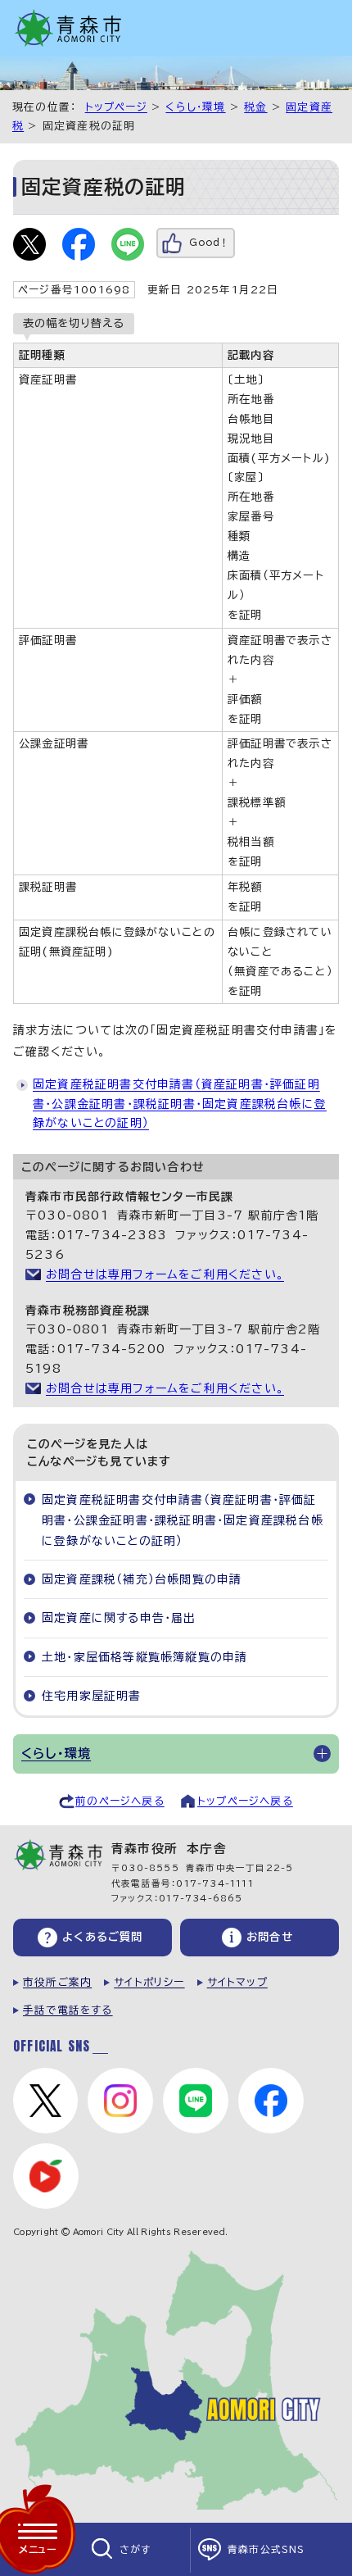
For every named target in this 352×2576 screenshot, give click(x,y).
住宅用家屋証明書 (92, 1696)
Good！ (209, 242)
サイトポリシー (149, 1982)
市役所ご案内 (57, 1982)
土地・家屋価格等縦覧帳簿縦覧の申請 (144, 1657)
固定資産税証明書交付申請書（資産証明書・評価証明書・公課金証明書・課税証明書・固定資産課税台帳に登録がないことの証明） (180, 1104)
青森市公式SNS (266, 2549)
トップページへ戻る (245, 1801)
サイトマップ (237, 1982)
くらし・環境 (195, 107)
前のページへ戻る (120, 1801)
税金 (255, 107)
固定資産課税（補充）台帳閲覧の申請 (142, 1579)
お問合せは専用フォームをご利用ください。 (165, 1274)
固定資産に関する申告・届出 (119, 1618)
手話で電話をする (68, 2010)
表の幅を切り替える (74, 323)
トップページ (116, 107)
